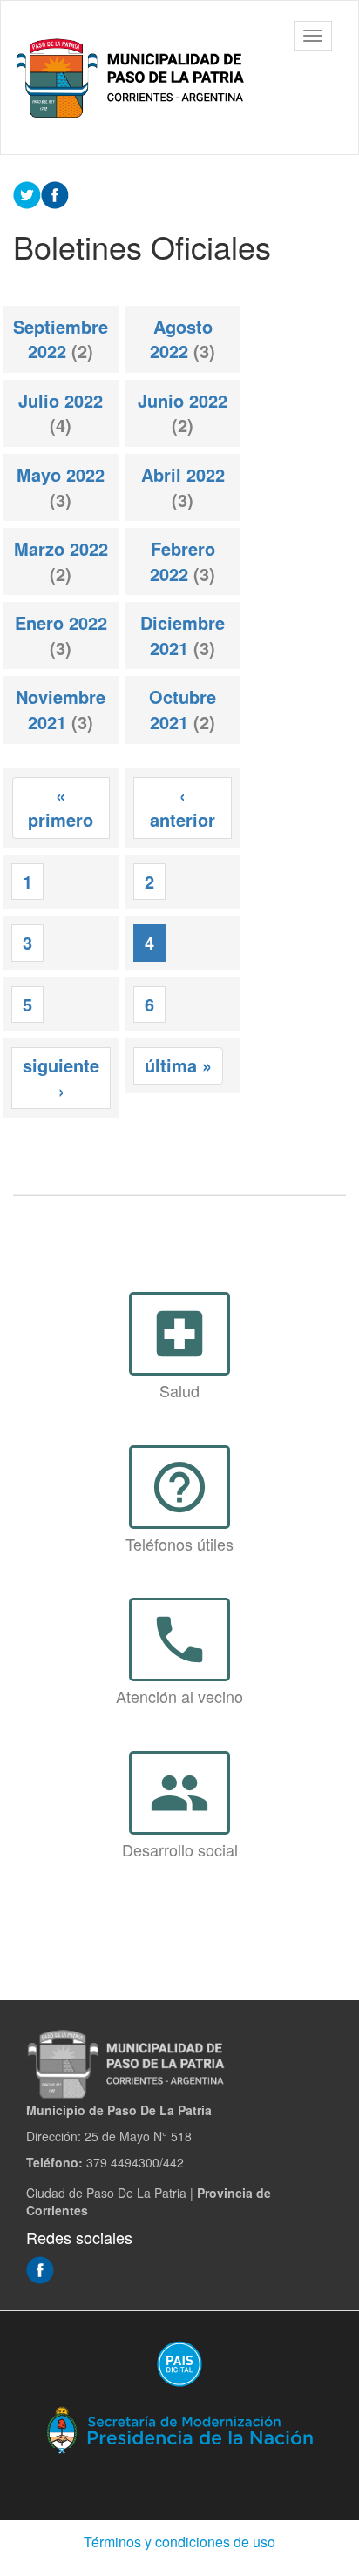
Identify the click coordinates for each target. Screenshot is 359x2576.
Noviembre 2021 (61, 709)
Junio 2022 (183, 400)
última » (178, 1065)
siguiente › (61, 1078)
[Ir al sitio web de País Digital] (179, 2363)
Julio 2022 (61, 400)
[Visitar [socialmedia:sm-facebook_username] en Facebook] (55, 193)
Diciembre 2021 (183, 635)
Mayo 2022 (61, 474)
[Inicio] (133, 78)
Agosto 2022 (181, 339)
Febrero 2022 (183, 561)
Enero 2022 (61, 622)
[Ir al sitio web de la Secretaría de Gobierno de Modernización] (179, 2429)
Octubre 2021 (183, 709)
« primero (61, 808)
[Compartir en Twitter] (27, 193)
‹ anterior (183, 808)
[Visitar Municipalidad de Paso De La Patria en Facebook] (40, 2268)
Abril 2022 (183, 474)
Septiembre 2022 (61, 339)
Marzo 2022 (61, 548)
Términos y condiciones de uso (179, 2542)
